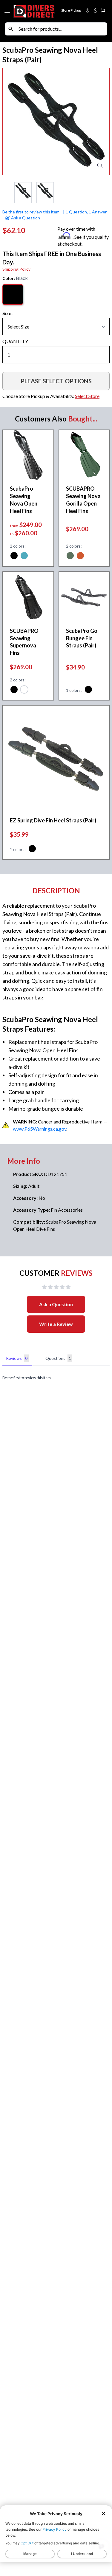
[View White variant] (24, 690)
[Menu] (8, 11)
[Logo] (34, 11)
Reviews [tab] (17, 1358)
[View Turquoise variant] (24, 557)
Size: (7, 313)
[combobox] (61, 29)
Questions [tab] (58, 1358)
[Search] (11, 29)
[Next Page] (105, 193)
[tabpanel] (56, 1378)
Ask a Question (56, 1304)
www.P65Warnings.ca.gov (40, 1129)
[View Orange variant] (80, 557)
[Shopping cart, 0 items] (103, 10)
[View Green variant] (70, 557)
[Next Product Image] (100, 122)
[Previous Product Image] (12, 122)
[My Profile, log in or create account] (95, 10)
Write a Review (56, 1324)
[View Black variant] (14, 557)
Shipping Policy (16, 269)
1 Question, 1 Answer (86, 212)
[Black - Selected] (13, 295)
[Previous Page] (7, 193)
